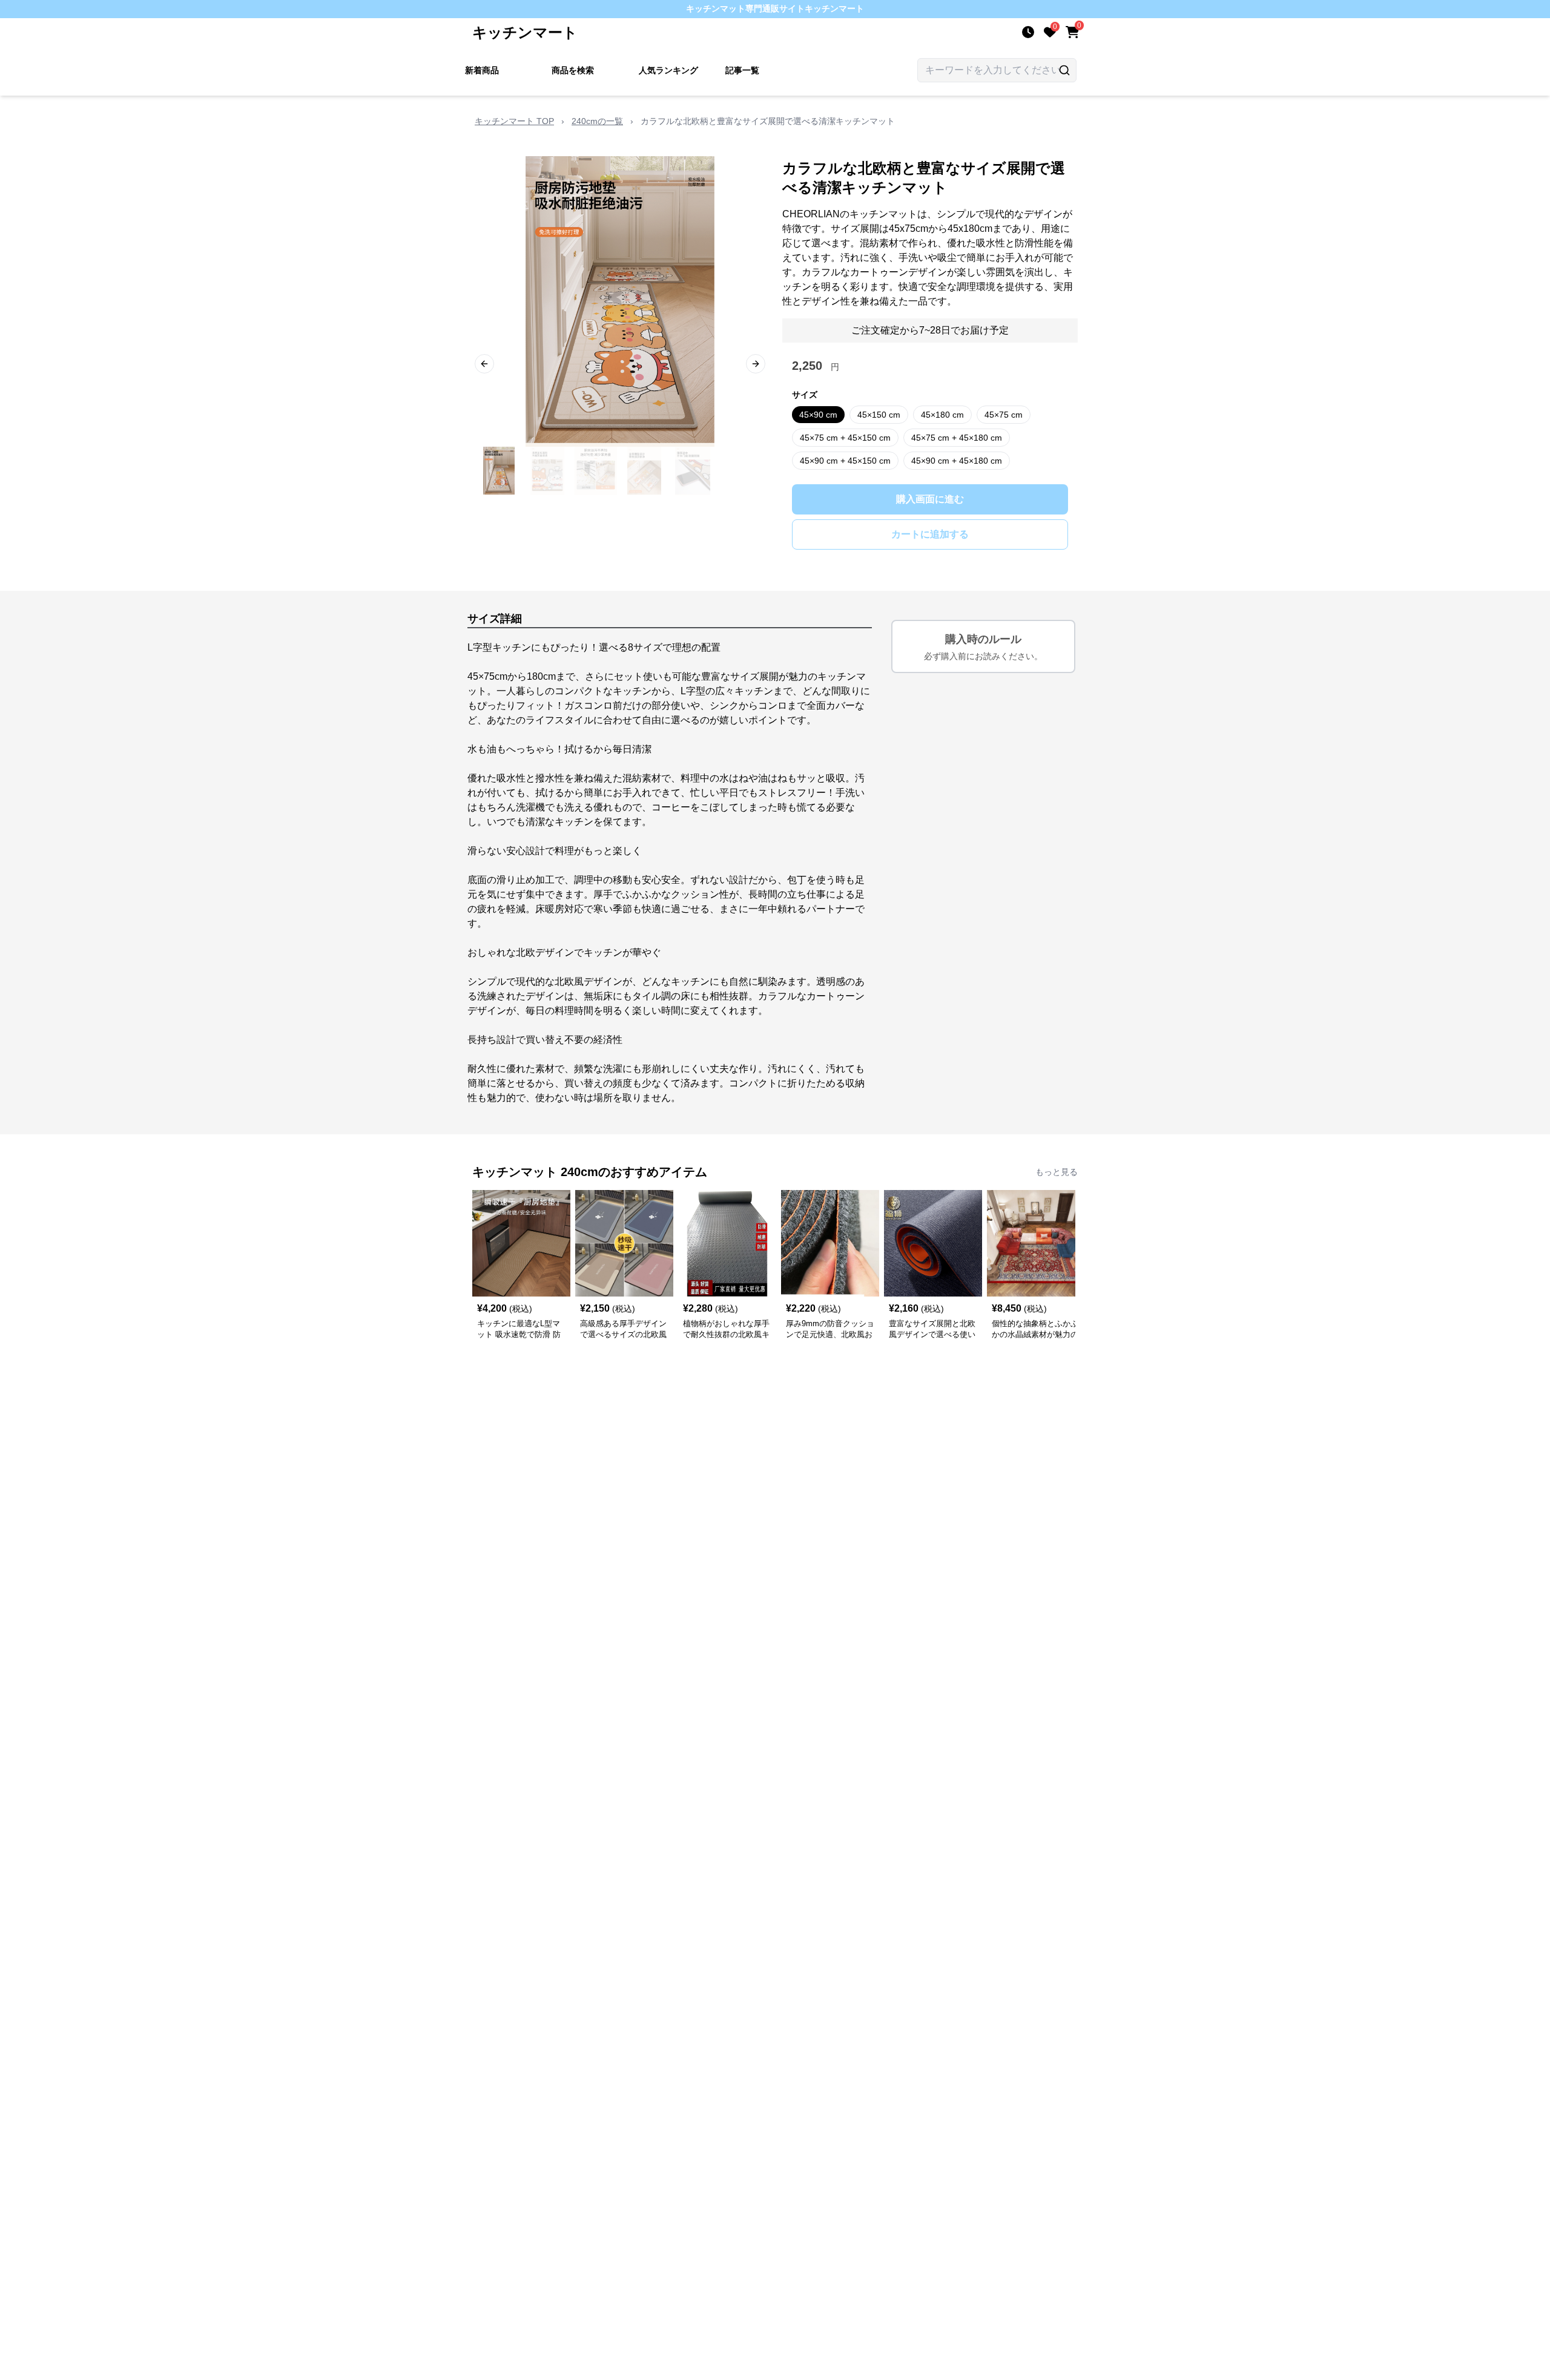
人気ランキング (668, 70)
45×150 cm (879, 415)
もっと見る (1057, 1172)
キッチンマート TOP (514, 121)
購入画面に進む (930, 499)
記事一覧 (742, 70)
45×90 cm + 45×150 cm (845, 461)
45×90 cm (818, 415)
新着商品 (482, 70)
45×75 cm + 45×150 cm (845, 438)
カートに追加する (930, 534)
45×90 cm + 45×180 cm (957, 461)
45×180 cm (942, 415)
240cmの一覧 (597, 121)
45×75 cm (1004, 415)
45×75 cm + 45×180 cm (957, 438)
